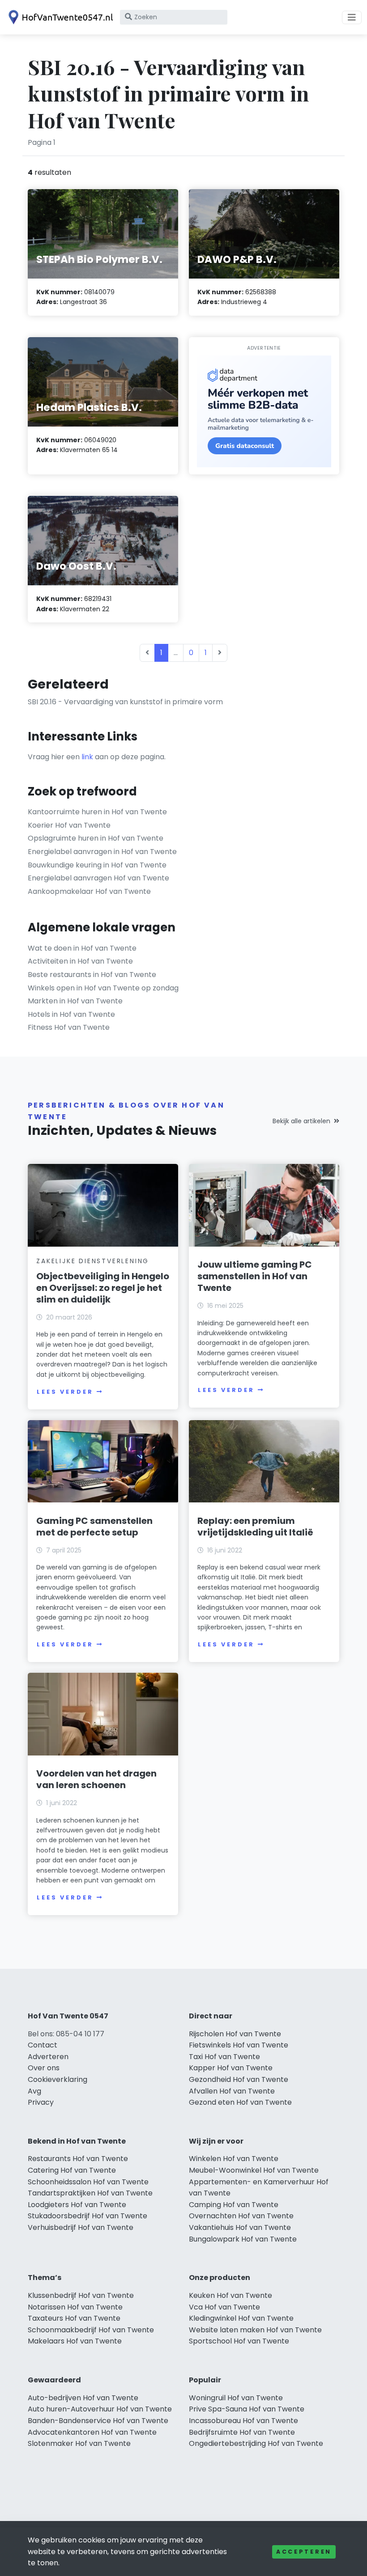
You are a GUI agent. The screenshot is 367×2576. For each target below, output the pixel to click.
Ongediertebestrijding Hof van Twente (256, 2443)
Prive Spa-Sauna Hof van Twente (247, 2409)
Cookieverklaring (58, 2079)
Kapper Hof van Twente (231, 2068)
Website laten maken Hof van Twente (255, 2330)
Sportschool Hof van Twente (239, 2341)
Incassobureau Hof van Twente (243, 2421)
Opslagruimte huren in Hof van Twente (96, 838)
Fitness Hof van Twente (69, 1027)
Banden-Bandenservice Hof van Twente (98, 2421)
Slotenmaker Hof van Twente (79, 2443)
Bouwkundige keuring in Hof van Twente (97, 865)
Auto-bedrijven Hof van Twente (83, 2398)
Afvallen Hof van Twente (232, 2091)
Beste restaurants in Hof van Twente (92, 975)
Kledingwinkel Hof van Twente (241, 2318)
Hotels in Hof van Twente (71, 1014)
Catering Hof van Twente (72, 2170)
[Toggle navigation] (352, 17)
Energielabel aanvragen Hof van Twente (98, 878)
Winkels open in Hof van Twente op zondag (103, 988)
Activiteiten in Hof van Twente (80, 961)
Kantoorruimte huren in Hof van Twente (97, 812)
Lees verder (65, 1392)
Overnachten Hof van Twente (241, 2216)
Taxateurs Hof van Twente (74, 2318)
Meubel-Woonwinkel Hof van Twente (254, 2170)
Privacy (41, 2102)
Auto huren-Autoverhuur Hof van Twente (100, 2409)
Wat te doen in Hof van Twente (82, 948)
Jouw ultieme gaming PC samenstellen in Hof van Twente (255, 1276)
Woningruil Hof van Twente (236, 2398)
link (87, 757)
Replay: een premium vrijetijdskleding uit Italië (255, 1527)
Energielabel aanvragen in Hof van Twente (102, 852)
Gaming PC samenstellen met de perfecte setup (94, 1527)
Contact (43, 2045)
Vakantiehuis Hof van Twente (240, 2227)
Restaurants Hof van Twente (78, 2159)
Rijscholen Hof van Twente (235, 2034)
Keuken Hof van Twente (230, 2295)
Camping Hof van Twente (234, 2205)
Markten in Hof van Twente (75, 1001)
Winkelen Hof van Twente (234, 2159)
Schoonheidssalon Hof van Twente (88, 2182)
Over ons (44, 2068)
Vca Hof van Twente (224, 2307)
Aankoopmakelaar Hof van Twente (89, 891)
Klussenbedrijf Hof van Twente (81, 2295)
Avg (34, 2091)
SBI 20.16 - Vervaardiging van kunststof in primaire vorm (125, 702)
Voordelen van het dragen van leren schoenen (96, 1779)
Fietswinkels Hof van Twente (239, 2045)
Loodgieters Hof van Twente (77, 2205)
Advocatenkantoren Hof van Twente (92, 2432)
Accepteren (304, 2552)
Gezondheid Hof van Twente (239, 2079)
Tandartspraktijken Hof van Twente (90, 2193)
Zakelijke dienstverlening (93, 1261)
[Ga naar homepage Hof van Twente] (59, 17)
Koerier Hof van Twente (69, 825)
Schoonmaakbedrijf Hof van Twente (91, 2330)
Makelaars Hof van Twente (75, 2341)
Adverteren (48, 2057)
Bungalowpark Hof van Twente (243, 2239)
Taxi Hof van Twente (224, 2057)
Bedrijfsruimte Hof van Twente (242, 2432)
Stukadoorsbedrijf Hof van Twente (87, 2216)
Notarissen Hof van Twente (75, 2307)
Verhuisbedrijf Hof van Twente (81, 2227)
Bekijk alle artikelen (301, 1121)
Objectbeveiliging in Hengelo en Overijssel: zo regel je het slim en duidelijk (103, 1288)
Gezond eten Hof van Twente (240, 2102)
